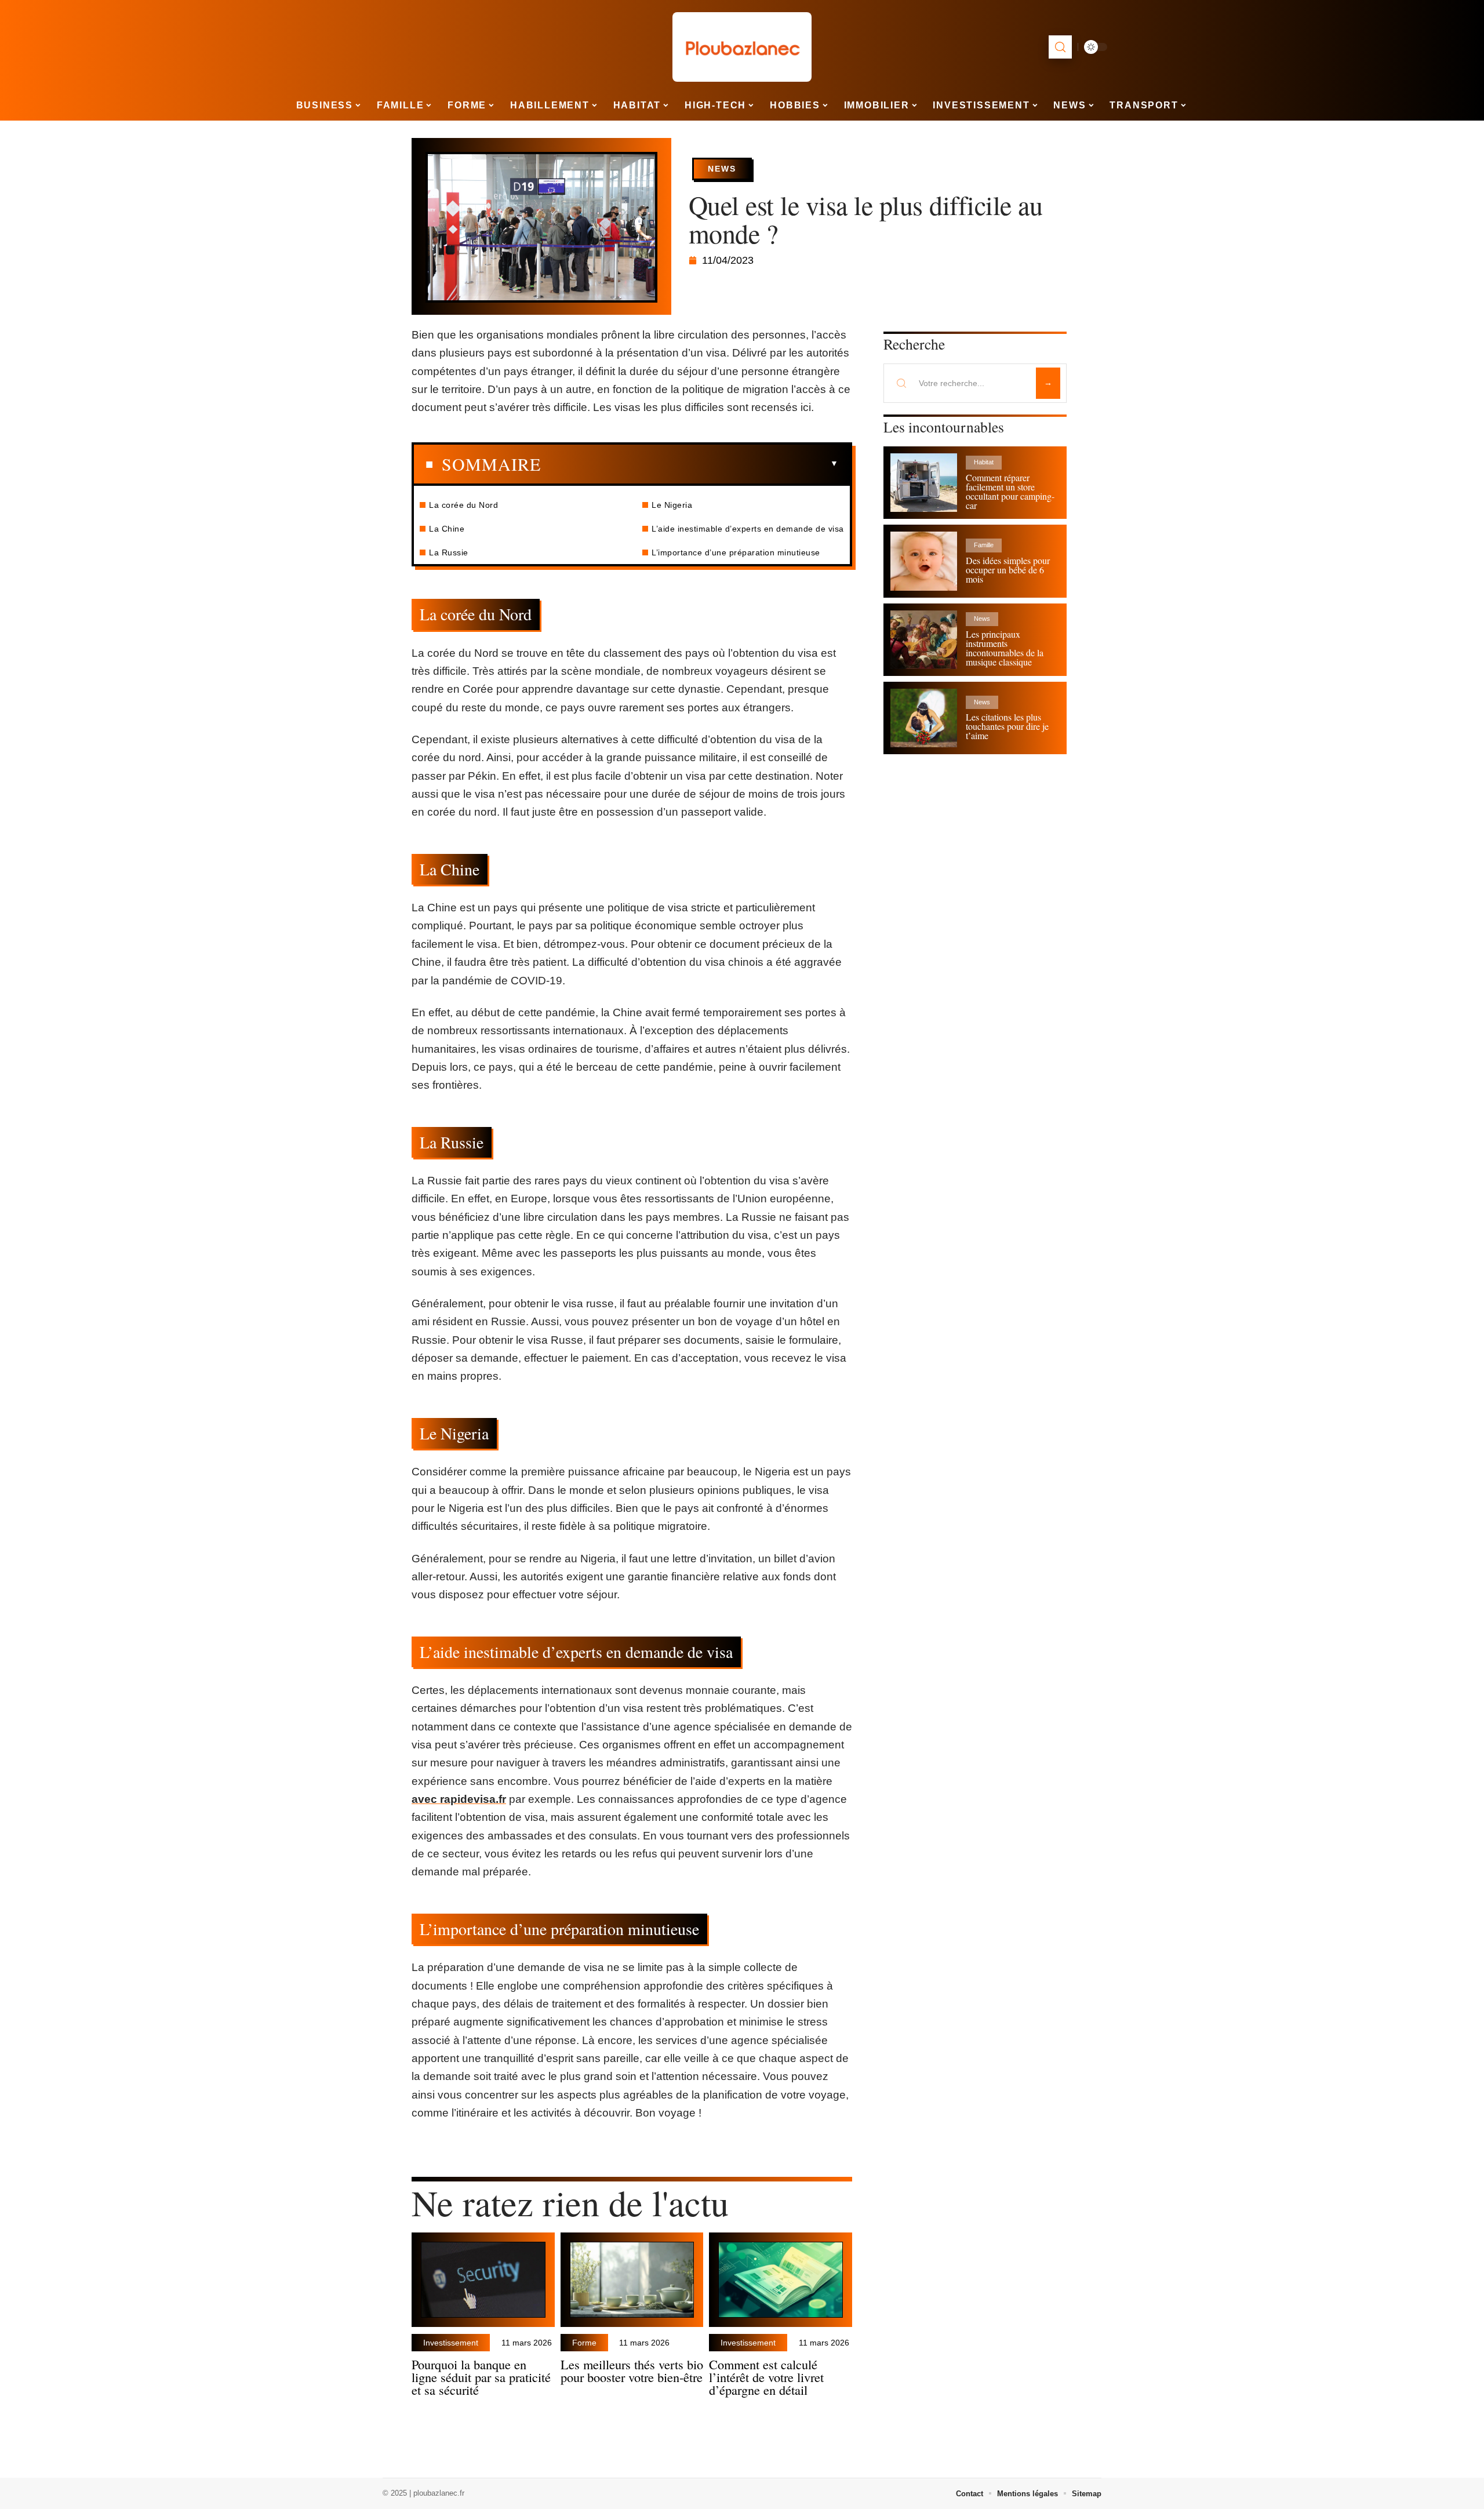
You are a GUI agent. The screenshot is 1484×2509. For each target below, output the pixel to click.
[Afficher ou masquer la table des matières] (690, 464)
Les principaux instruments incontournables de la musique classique (1005, 648)
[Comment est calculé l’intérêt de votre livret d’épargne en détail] (781, 2280)
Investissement (451, 2343)
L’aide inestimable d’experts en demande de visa (748, 529)
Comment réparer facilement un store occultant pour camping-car (1010, 491)
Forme (584, 2343)
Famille (984, 545)
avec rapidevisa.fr (459, 1799)
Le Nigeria (672, 505)
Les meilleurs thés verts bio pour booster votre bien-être (632, 2370)
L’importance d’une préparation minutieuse (736, 552)
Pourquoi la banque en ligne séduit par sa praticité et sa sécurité (481, 2377)
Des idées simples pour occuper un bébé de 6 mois (1008, 570)
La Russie (449, 552)
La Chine (447, 529)
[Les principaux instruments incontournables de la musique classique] (924, 640)
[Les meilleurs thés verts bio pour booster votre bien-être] (632, 2280)
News (722, 169)
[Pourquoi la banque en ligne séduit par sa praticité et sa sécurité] (483, 2280)
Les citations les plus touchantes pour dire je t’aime (1007, 726)
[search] (1060, 47)
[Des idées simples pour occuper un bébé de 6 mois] (924, 561)
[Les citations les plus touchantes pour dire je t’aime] (924, 718)
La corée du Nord (463, 505)
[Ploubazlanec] (742, 47)
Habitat (984, 462)
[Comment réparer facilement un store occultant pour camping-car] (924, 483)
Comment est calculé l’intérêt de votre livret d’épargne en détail (766, 2377)
